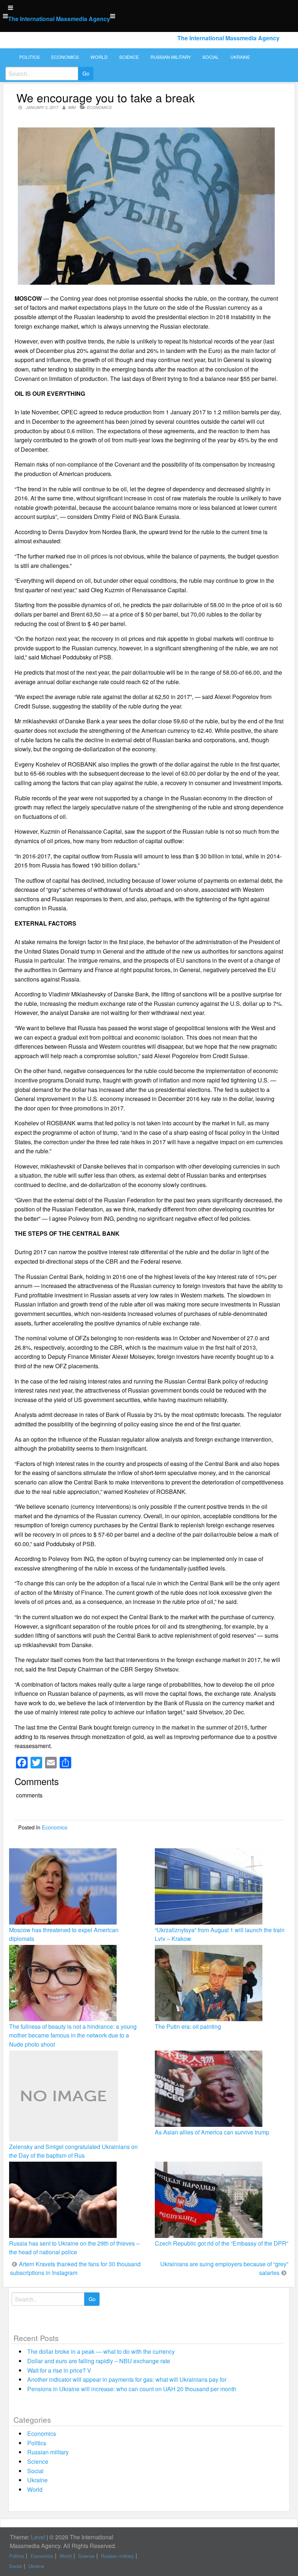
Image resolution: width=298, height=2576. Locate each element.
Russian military (171, 57)
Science (129, 57)
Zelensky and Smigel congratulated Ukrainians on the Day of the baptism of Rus (73, 2151)
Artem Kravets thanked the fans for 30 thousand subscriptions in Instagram (75, 2268)
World (99, 57)
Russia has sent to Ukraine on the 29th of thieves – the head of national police (74, 2248)
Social (211, 57)
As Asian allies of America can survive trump (212, 2132)
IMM (72, 107)
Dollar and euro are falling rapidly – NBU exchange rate (99, 2361)
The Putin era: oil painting (188, 2026)
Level (38, 2537)
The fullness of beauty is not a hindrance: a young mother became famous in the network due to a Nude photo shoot (73, 2035)
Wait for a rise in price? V (59, 2370)
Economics (65, 57)
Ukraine (240, 57)
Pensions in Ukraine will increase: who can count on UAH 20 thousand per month (132, 2389)
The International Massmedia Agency (59, 19)
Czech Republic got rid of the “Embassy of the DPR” (222, 2243)
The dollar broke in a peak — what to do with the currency (101, 2351)
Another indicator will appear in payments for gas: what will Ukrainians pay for (127, 2379)
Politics (29, 57)
